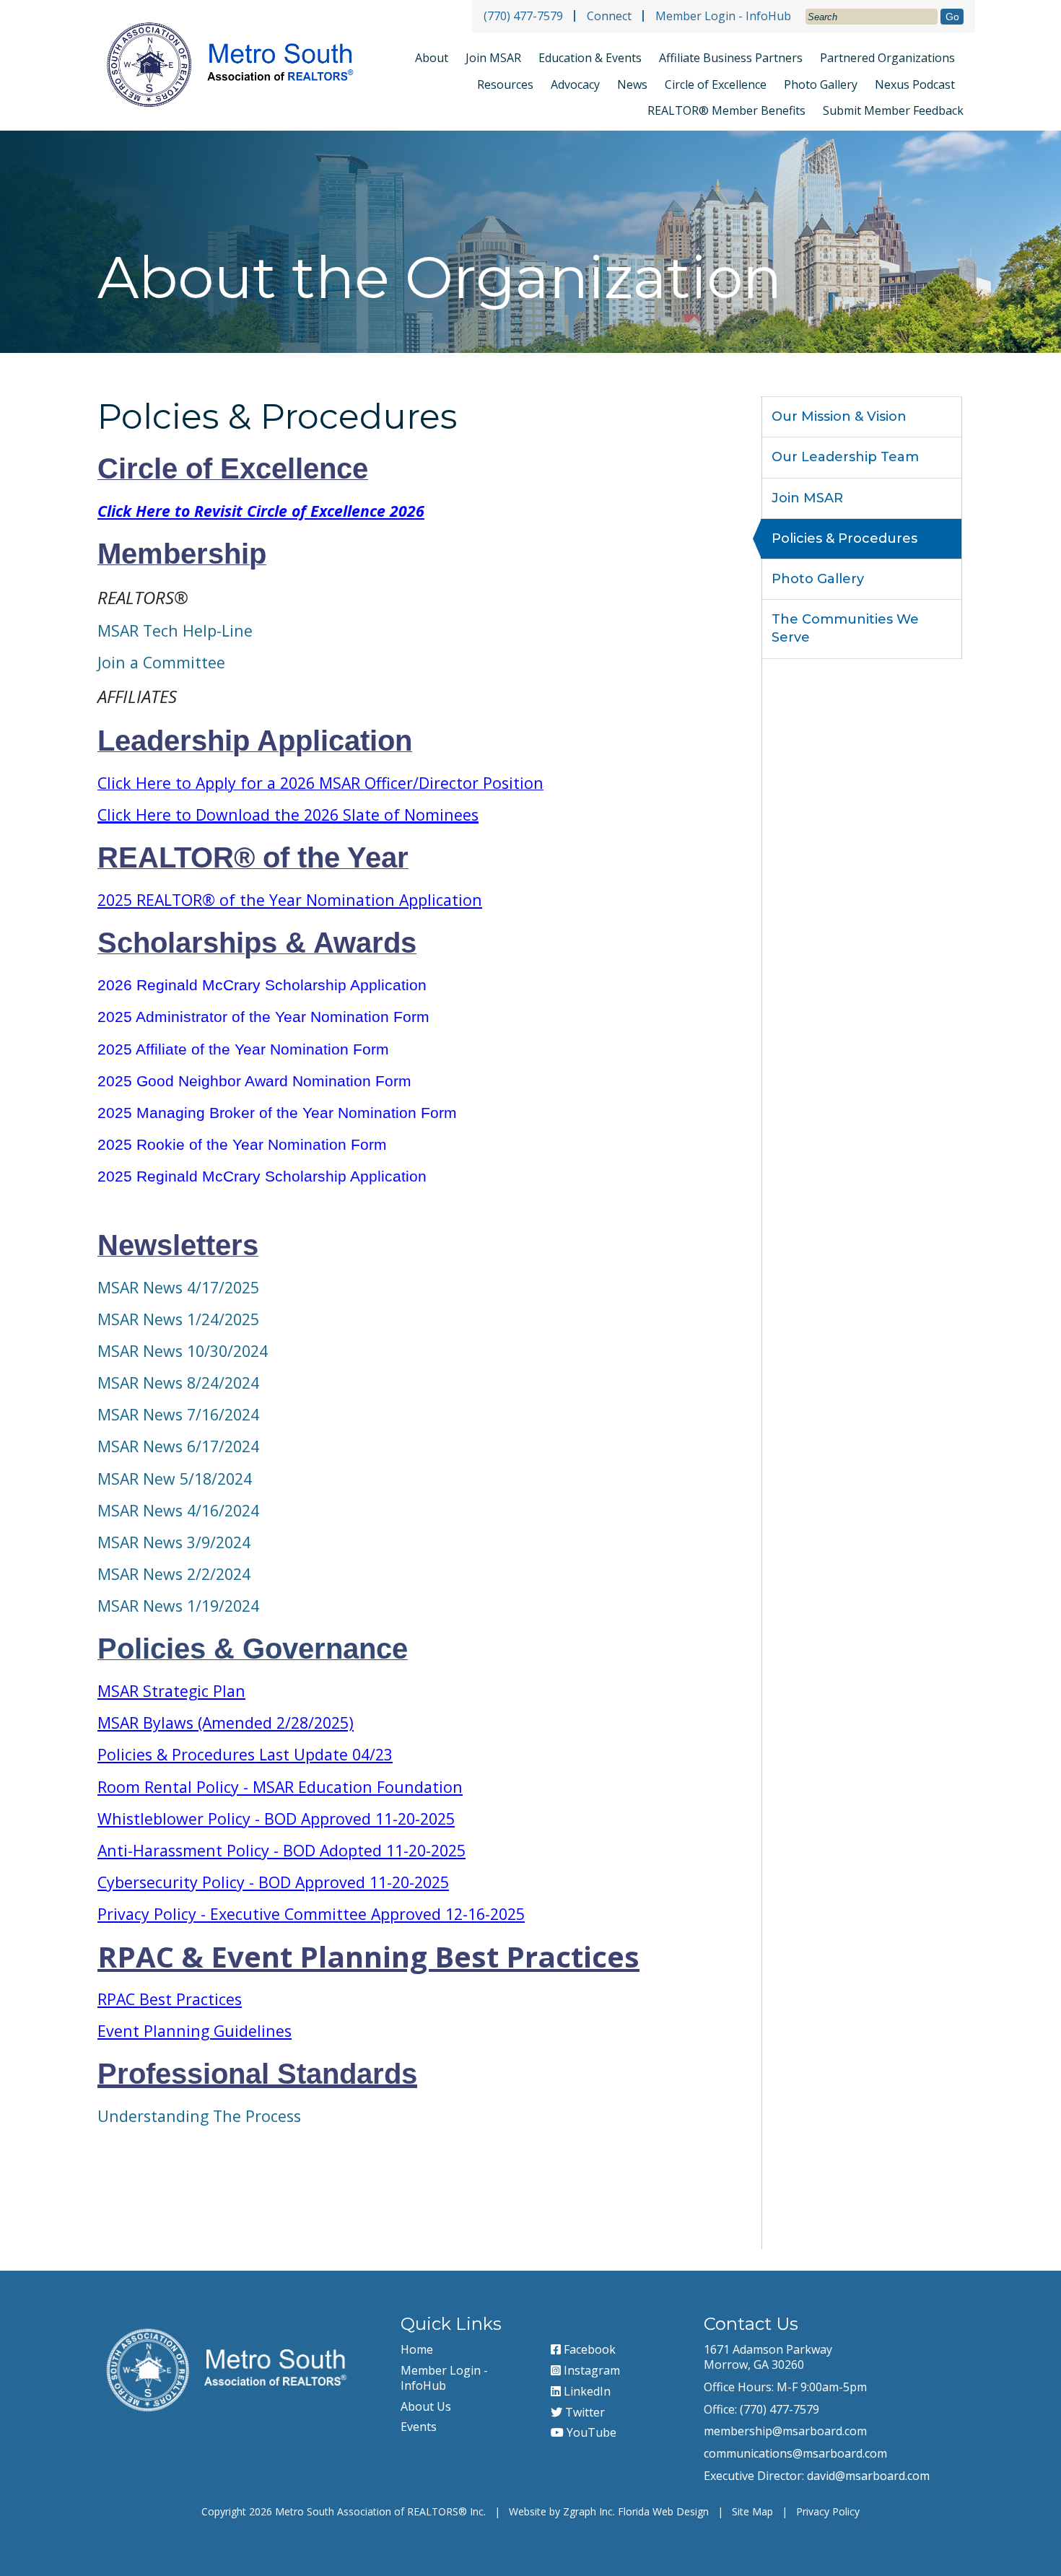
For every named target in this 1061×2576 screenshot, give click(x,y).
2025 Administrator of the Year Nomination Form (263, 1017)
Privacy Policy (828, 2511)
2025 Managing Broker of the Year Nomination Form (277, 1113)
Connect (609, 16)
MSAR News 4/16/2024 (178, 1510)
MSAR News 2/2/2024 (174, 1574)
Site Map (752, 2511)
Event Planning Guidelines (195, 2031)
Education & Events (590, 58)
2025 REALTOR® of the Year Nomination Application (290, 900)
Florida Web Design (663, 2511)
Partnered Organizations (887, 58)
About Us (426, 2406)
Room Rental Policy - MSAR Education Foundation (280, 1787)
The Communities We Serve (845, 628)
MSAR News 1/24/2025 (178, 1319)
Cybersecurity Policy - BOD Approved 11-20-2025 (273, 1882)
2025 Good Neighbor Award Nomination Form (254, 1081)
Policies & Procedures (844, 538)
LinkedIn (586, 2391)
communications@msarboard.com (795, 2453)
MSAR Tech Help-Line (175, 630)
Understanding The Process (199, 2116)
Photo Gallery (821, 84)
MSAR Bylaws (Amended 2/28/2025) (226, 1723)
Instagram (590, 2370)
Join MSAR (493, 58)
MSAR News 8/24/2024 (178, 1383)
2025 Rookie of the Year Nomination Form (242, 1145)
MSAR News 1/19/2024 (178, 1606)
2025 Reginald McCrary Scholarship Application (262, 1176)
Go (952, 17)
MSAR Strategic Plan (171, 1691)
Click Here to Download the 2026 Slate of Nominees (288, 815)
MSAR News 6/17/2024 (178, 1446)
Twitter (584, 2412)
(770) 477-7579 (523, 16)
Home (417, 2349)
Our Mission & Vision (839, 416)
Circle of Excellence (716, 84)
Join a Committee (161, 662)
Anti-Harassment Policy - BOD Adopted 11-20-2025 (281, 1850)
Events (419, 2427)
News (632, 84)
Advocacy (575, 84)
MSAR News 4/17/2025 (178, 1287)
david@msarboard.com (868, 2476)
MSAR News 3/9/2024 (174, 1542)
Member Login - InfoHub (723, 16)
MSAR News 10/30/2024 (183, 1351)
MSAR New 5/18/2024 (175, 1479)
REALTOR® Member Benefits (726, 110)
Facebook (588, 2349)
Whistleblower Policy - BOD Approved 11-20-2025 (276, 1819)
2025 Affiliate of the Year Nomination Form (243, 1049)
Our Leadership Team (845, 457)
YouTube (590, 2432)
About (432, 58)
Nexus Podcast (915, 84)
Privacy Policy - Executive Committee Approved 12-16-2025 (311, 1914)
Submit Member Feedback (893, 111)
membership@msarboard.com (785, 2431)
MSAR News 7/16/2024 (178, 1414)
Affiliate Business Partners (731, 58)
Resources (505, 84)
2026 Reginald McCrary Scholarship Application (262, 985)
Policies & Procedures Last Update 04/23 (245, 1754)
